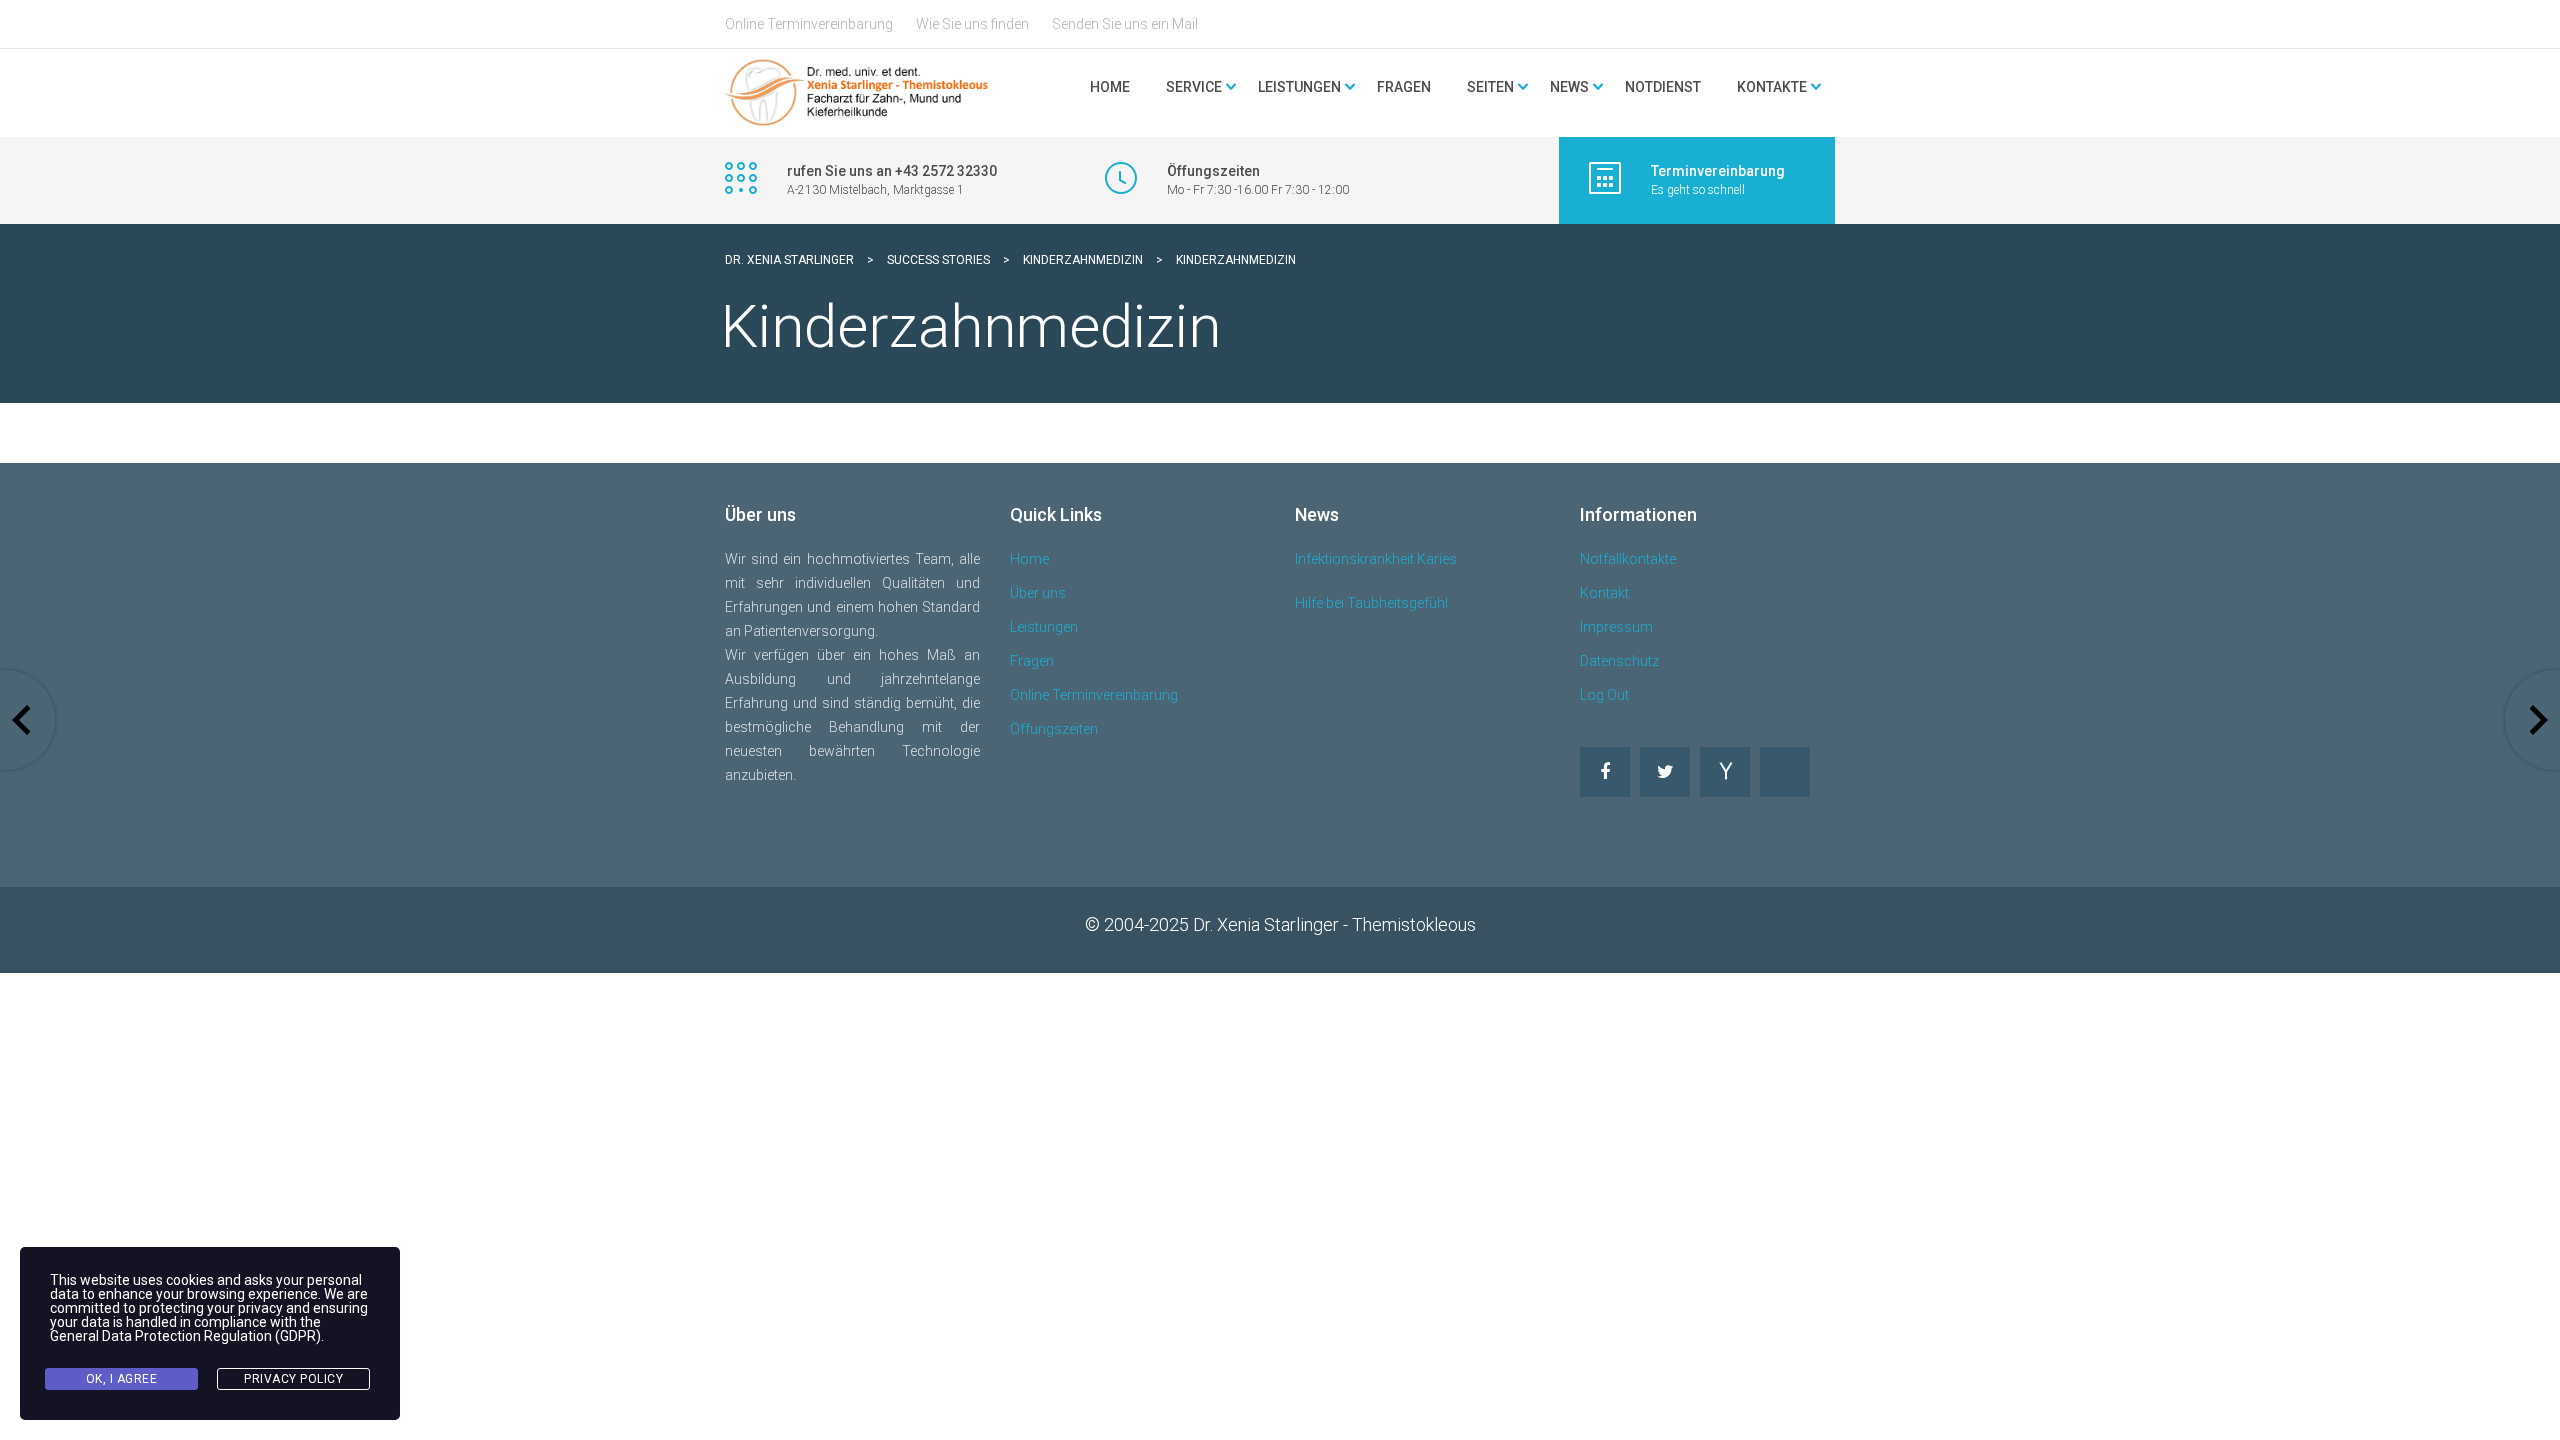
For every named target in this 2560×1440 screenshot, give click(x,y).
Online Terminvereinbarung (809, 24)
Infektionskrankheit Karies (1376, 559)
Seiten (1490, 87)
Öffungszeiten (1054, 729)
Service (1194, 87)
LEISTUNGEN (1299, 87)
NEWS (1569, 87)
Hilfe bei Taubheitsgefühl (1371, 603)
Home (1110, 87)
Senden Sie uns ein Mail (1125, 24)
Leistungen (1044, 627)
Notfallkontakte (1628, 559)
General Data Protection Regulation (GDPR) (185, 1336)
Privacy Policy (293, 1379)
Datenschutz (1619, 661)
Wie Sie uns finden (972, 24)
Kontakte (1772, 87)
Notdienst (1663, 87)
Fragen (1404, 87)
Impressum (1616, 627)
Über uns (1038, 593)
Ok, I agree (122, 1379)
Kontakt (1604, 593)
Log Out (1604, 695)
